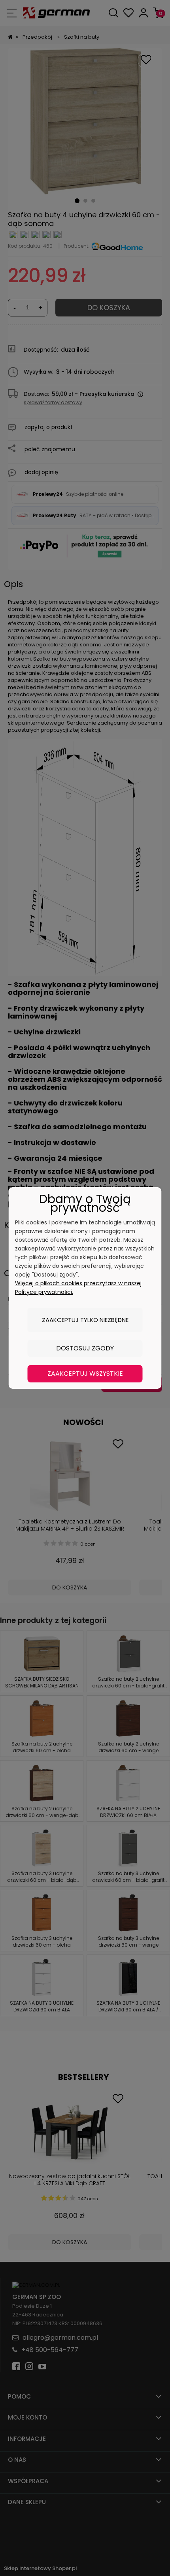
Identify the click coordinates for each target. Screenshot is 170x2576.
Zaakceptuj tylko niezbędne (85, 1320)
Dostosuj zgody (85, 1348)
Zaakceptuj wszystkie (85, 1374)
